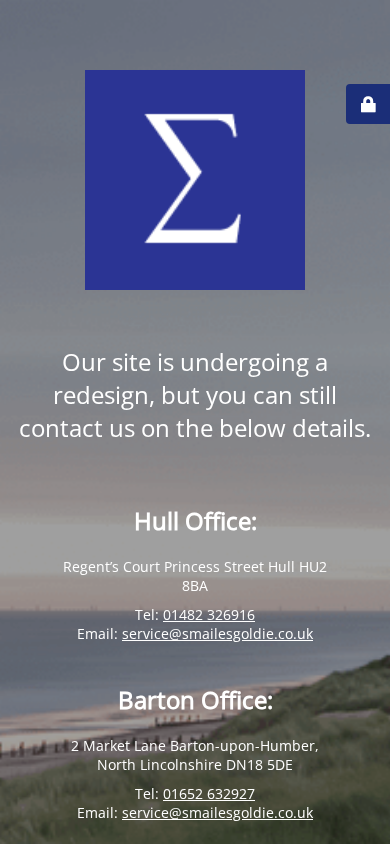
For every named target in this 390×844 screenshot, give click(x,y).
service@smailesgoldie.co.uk (217, 633)
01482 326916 (209, 614)
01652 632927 (209, 793)
